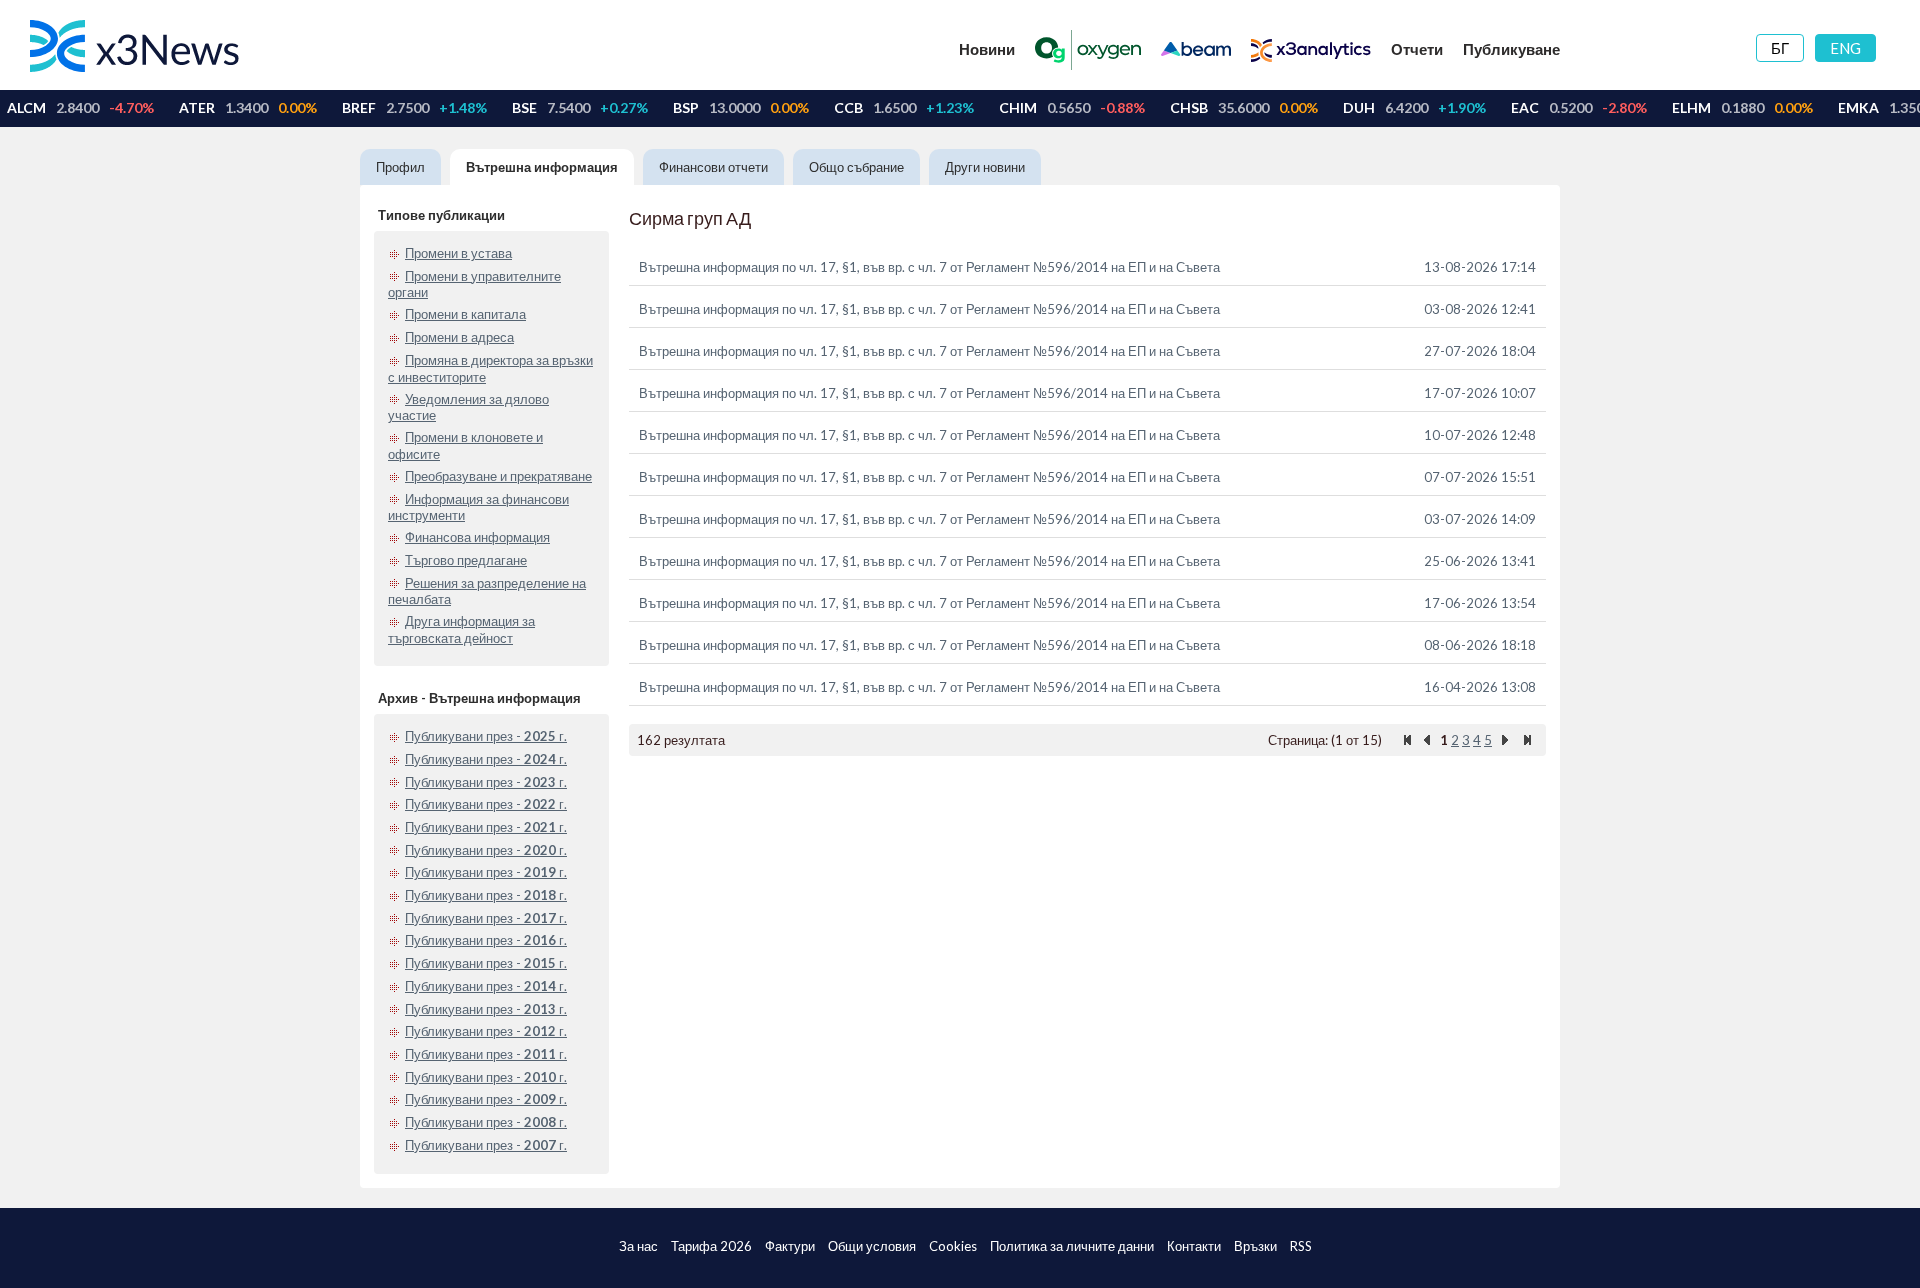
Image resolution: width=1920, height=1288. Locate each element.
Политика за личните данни (1072, 1246)
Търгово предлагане (466, 560)
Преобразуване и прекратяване (498, 476)
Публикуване (1511, 49)
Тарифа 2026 (711, 1246)
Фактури (790, 1246)
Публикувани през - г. (486, 736)
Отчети (1417, 49)
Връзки (1255, 1246)
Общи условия (872, 1246)
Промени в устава (458, 253)
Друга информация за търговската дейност (461, 629)
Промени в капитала (465, 314)
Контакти (1194, 1246)
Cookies (953, 1246)
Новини (987, 49)
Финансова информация (477, 537)
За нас (638, 1246)
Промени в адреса (459, 337)
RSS (1301, 1246)
